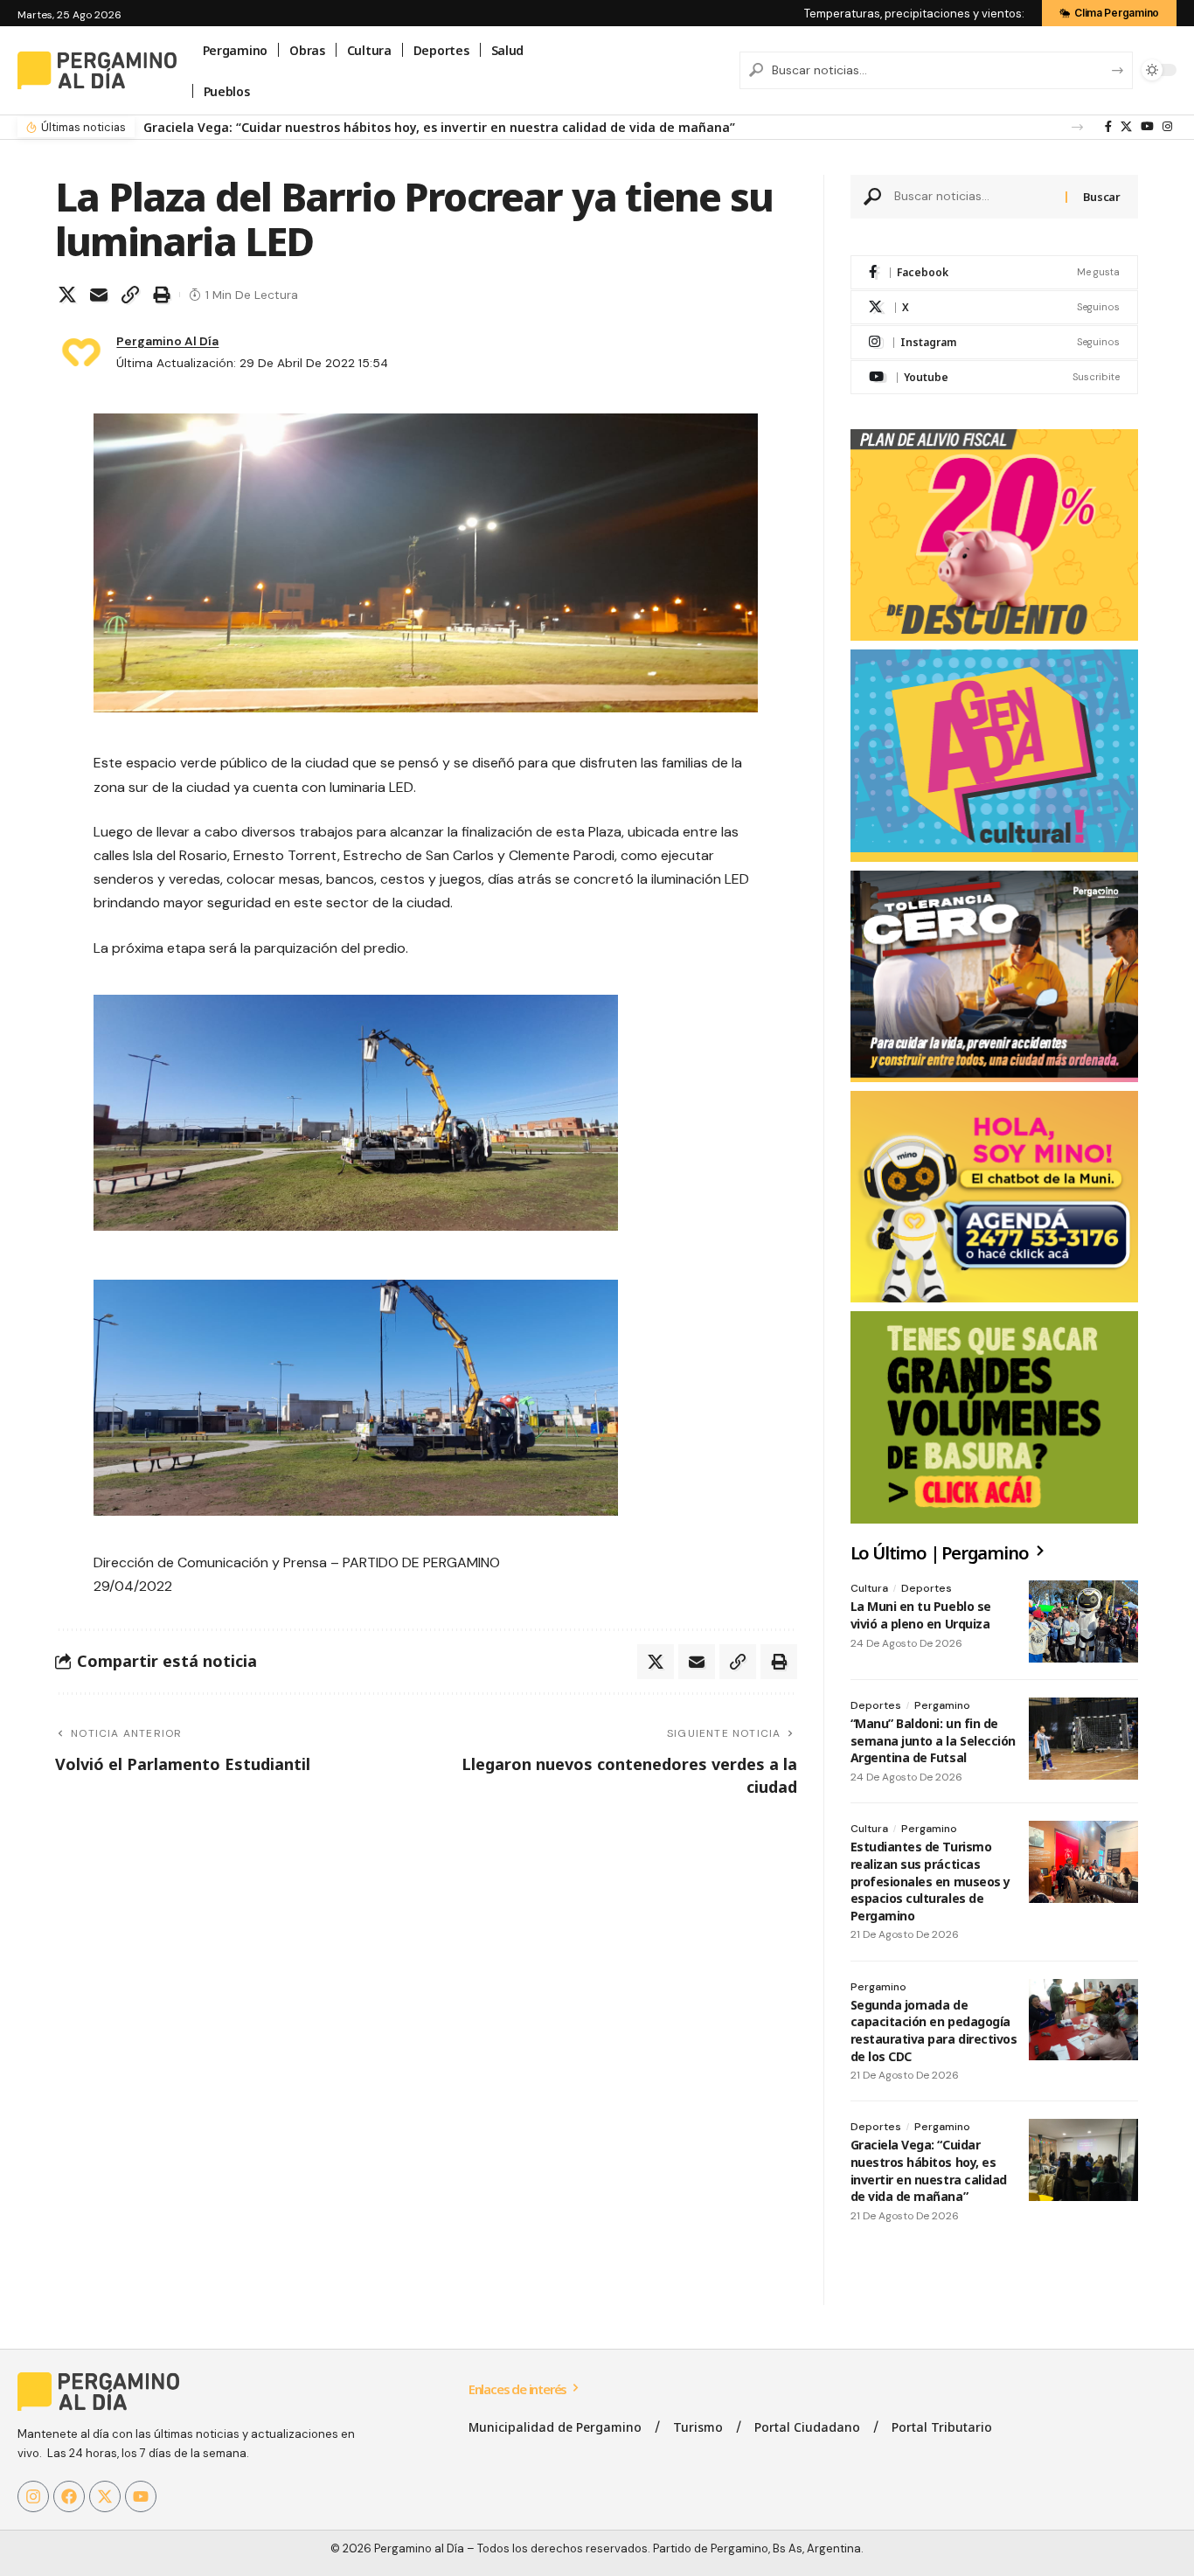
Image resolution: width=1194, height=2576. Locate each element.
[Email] (99, 295)
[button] (1077, 127)
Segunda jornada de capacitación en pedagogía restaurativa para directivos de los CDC (934, 2031)
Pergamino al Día (167, 341)
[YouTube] (1147, 127)
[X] (1126, 127)
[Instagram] (1167, 127)
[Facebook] (1108, 127)
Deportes (927, 1588)
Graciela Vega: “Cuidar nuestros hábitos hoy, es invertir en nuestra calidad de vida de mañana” (439, 127)
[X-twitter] (105, 2496)
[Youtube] (994, 377)
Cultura (869, 1588)
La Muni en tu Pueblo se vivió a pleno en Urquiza (921, 1615)
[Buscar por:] (974, 197)
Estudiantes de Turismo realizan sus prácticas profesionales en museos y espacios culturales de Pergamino (930, 1881)
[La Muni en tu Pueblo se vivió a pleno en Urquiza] (1083, 1621)
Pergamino (942, 1705)
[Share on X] (67, 295)
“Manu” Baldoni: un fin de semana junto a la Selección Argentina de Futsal (933, 1740)
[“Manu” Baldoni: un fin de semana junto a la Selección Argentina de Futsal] (1083, 1739)
